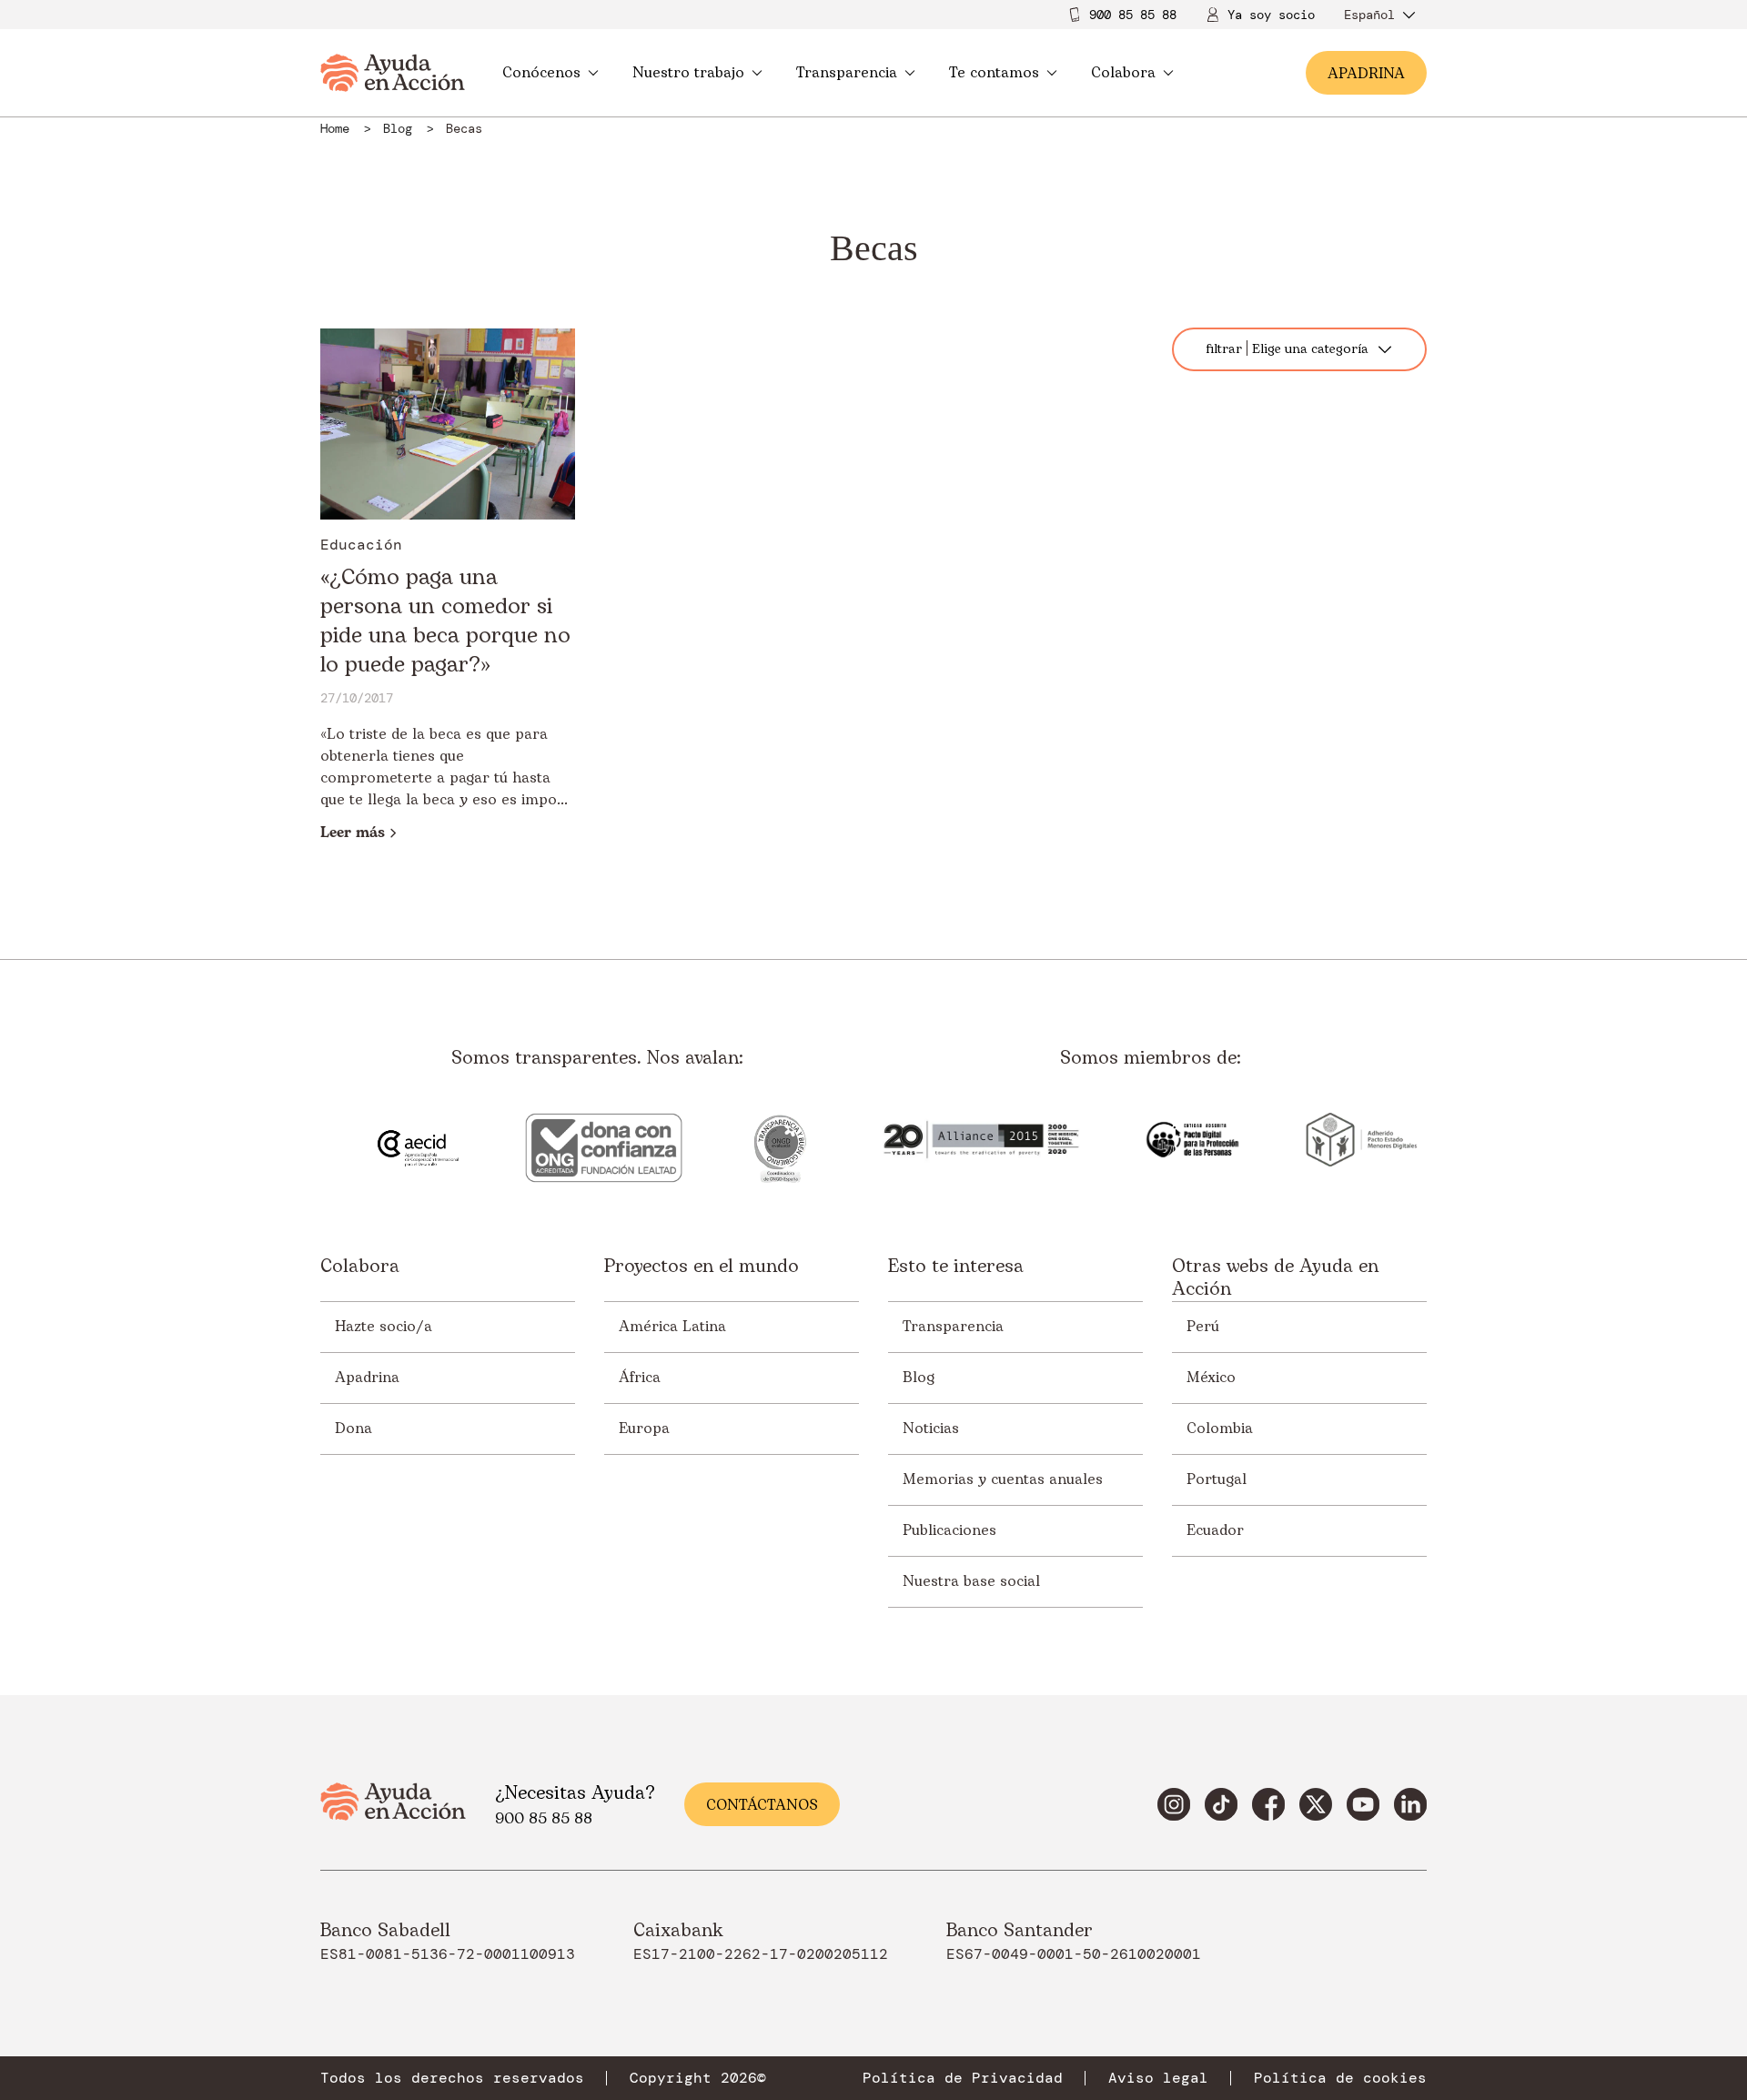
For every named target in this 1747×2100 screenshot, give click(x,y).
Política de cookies (1340, 2078)
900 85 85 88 (1133, 15)
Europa (644, 1429)
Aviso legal (1158, 2078)
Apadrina (367, 1378)
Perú (1203, 1327)
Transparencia (847, 73)
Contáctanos (762, 1805)
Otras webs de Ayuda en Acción (1275, 1278)
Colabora (1123, 73)
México (1211, 1378)
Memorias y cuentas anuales (1003, 1479)
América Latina (672, 1327)
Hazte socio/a (384, 1327)
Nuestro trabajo (688, 73)
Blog (919, 1378)
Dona (353, 1429)
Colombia (1220, 1429)
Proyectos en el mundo (702, 1268)
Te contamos (994, 73)
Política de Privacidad (963, 2078)
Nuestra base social (971, 1581)
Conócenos (541, 73)
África (640, 1378)
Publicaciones (949, 1530)
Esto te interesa (956, 1268)
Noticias (931, 1429)
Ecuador (1215, 1530)
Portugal (1217, 1479)
